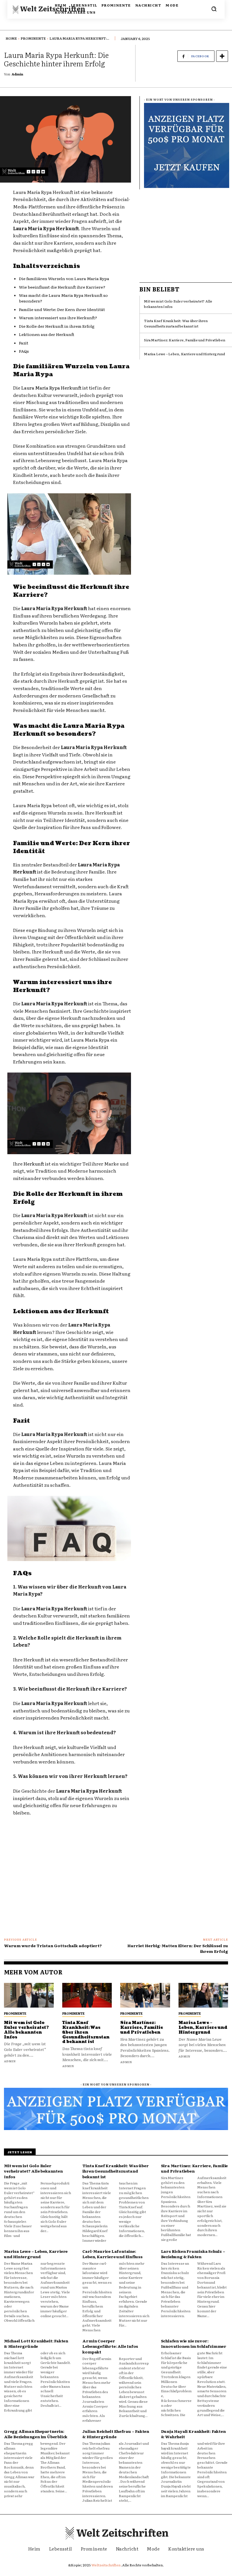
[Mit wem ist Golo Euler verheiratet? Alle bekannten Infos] (29, 1995)
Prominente (33, 38)
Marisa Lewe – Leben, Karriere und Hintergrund (184, 354)
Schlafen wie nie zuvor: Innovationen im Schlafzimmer (194, 2344)
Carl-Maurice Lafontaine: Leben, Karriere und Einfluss (112, 2254)
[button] (214, 9)
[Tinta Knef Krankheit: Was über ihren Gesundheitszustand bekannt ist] (87, 1995)
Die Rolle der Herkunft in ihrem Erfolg (57, 326)
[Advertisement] (186, 233)
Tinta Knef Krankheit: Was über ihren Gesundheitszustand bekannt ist (176, 323)
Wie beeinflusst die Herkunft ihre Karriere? (62, 287)
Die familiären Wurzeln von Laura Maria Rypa (64, 278)
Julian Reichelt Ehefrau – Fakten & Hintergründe (116, 2434)
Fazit (24, 343)
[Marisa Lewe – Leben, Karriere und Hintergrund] (203, 1995)
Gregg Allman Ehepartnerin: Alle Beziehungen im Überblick (36, 2434)
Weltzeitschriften (106, 2565)
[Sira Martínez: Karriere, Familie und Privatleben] (145, 1995)
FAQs (24, 351)
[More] (222, 56)
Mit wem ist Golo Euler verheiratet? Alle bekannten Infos (26, 2030)
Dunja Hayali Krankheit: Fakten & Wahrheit (193, 2434)
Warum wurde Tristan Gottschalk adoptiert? (53, 1945)
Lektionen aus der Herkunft (47, 334)
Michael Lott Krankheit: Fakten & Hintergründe (36, 2344)
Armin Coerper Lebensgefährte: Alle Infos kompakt (110, 2346)
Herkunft (34, 1164)
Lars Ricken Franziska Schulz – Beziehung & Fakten (193, 2254)
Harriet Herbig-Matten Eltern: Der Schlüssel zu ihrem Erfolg (178, 1948)
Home (11, 38)
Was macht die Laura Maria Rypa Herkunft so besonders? (63, 298)
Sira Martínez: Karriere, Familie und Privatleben (185, 340)
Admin (17, 74)
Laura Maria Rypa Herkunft (51, 388)
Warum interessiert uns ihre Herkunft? (58, 318)
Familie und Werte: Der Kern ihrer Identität (62, 309)
